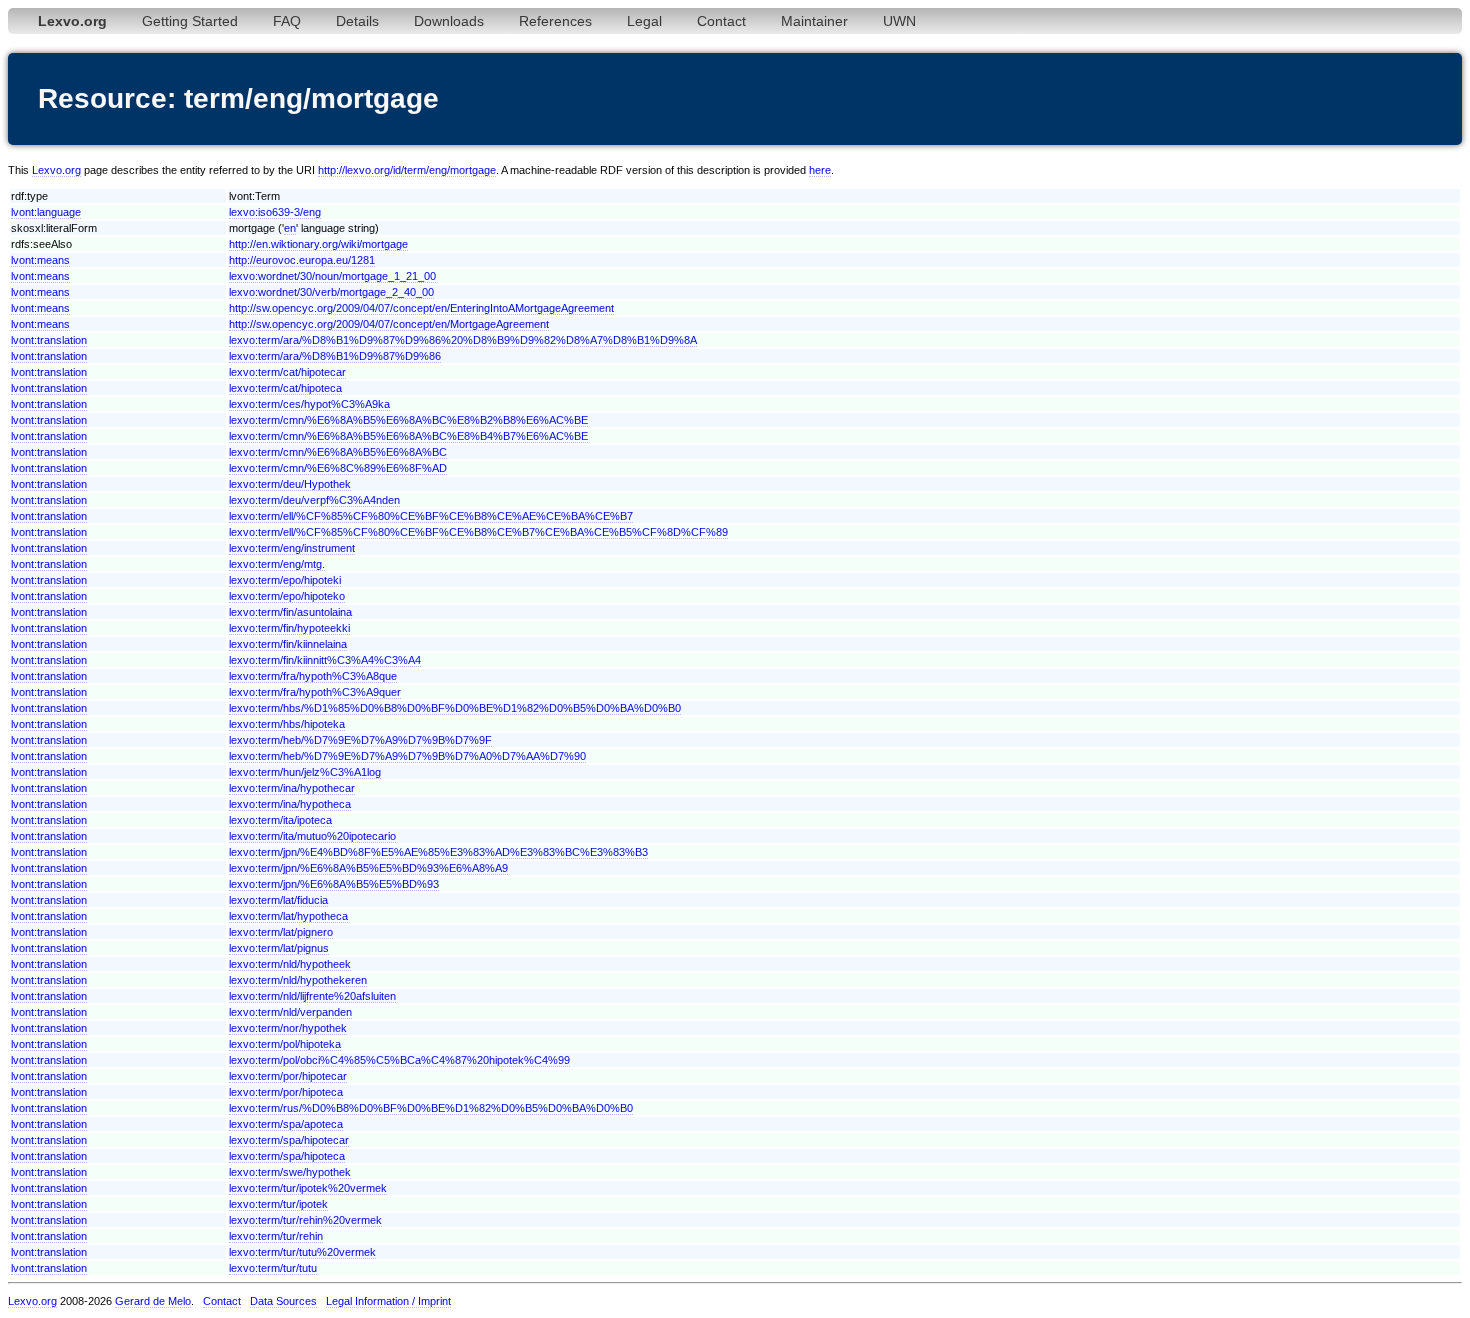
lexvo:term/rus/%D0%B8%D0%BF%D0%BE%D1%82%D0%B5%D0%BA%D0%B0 (431, 1108)
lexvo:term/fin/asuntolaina (290, 612)
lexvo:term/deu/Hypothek (290, 484)
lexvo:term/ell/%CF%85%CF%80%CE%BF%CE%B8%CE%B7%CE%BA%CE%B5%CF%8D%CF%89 (478, 532)
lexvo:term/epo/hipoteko (287, 596)
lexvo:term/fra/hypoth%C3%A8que (313, 676)
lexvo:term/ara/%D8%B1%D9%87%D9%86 (335, 356)
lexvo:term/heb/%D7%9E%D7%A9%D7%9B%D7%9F (360, 740)
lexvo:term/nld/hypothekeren (298, 980)
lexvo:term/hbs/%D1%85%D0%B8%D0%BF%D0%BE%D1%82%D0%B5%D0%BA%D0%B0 (455, 708)
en (290, 228)
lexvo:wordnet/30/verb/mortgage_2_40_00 (331, 292)
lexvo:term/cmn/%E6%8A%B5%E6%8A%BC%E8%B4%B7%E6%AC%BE (408, 436)
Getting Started (190, 21)
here (820, 170)
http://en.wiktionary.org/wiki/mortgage (318, 244)
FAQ (287, 21)
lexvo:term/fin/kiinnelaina (288, 644)
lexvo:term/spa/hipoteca (287, 1156)
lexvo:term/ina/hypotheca (290, 804)
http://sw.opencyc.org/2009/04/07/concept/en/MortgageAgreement (389, 324)
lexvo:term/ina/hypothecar (292, 788)
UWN (899, 21)
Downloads (449, 21)
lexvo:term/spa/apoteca (286, 1124)
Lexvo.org (56, 170)
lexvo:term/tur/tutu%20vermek (302, 1252)
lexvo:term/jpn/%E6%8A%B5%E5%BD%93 (334, 884)
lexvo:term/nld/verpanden (290, 1012)
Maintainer (814, 21)
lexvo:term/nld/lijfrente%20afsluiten (312, 996)
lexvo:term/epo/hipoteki (285, 580)
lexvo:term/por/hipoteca (286, 1092)
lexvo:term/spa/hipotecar (289, 1140)
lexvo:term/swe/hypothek (290, 1172)
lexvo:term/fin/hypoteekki (289, 628)
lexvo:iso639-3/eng (275, 212)
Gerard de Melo (153, 1301)
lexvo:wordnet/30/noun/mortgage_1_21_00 (332, 276)
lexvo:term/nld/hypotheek (290, 964)
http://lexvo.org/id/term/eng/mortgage (407, 170)
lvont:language (46, 212)
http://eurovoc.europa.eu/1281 (302, 260)
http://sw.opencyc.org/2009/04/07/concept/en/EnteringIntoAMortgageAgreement (421, 308)
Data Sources (283, 1301)
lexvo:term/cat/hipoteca (285, 388)
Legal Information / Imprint (388, 1301)
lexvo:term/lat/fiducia (278, 900)
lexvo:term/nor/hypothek (288, 1028)
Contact (721, 21)
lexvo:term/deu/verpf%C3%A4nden (314, 500)
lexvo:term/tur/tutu (273, 1268)
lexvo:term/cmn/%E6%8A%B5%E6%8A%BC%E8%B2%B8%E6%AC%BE (408, 420)
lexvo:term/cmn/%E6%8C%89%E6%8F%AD (338, 468)
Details (357, 21)
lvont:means (40, 260)
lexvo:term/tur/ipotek (278, 1204)
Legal (644, 21)
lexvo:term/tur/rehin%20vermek (305, 1220)
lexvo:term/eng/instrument (292, 548)
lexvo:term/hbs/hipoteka (287, 724)
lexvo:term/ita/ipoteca (280, 820)
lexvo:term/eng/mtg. (277, 564)
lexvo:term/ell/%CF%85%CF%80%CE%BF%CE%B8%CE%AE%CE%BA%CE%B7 (431, 516)
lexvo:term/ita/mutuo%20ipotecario (312, 836)
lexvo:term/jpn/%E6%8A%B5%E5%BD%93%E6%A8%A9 (368, 868)
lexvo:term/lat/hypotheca (288, 916)
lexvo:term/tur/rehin (276, 1236)
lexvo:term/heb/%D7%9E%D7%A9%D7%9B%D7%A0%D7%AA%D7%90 (407, 756)
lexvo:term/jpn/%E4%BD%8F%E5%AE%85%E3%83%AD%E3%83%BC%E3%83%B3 (438, 852)
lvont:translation (49, 340)
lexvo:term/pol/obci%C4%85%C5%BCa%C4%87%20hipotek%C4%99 (399, 1060)
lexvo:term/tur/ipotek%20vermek (308, 1188)
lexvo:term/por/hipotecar (288, 1076)
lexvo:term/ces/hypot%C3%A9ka (309, 404)
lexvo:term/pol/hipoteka (285, 1044)
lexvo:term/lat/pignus (279, 948)
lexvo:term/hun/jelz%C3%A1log (305, 772)
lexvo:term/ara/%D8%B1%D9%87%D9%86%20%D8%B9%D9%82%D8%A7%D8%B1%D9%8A (463, 340)
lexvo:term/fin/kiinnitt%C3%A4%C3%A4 (325, 660)
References (555, 21)
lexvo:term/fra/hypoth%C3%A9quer (315, 692)
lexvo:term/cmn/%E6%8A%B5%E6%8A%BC (338, 452)
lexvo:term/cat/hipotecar (287, 372)
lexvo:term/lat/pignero (281, 932)
